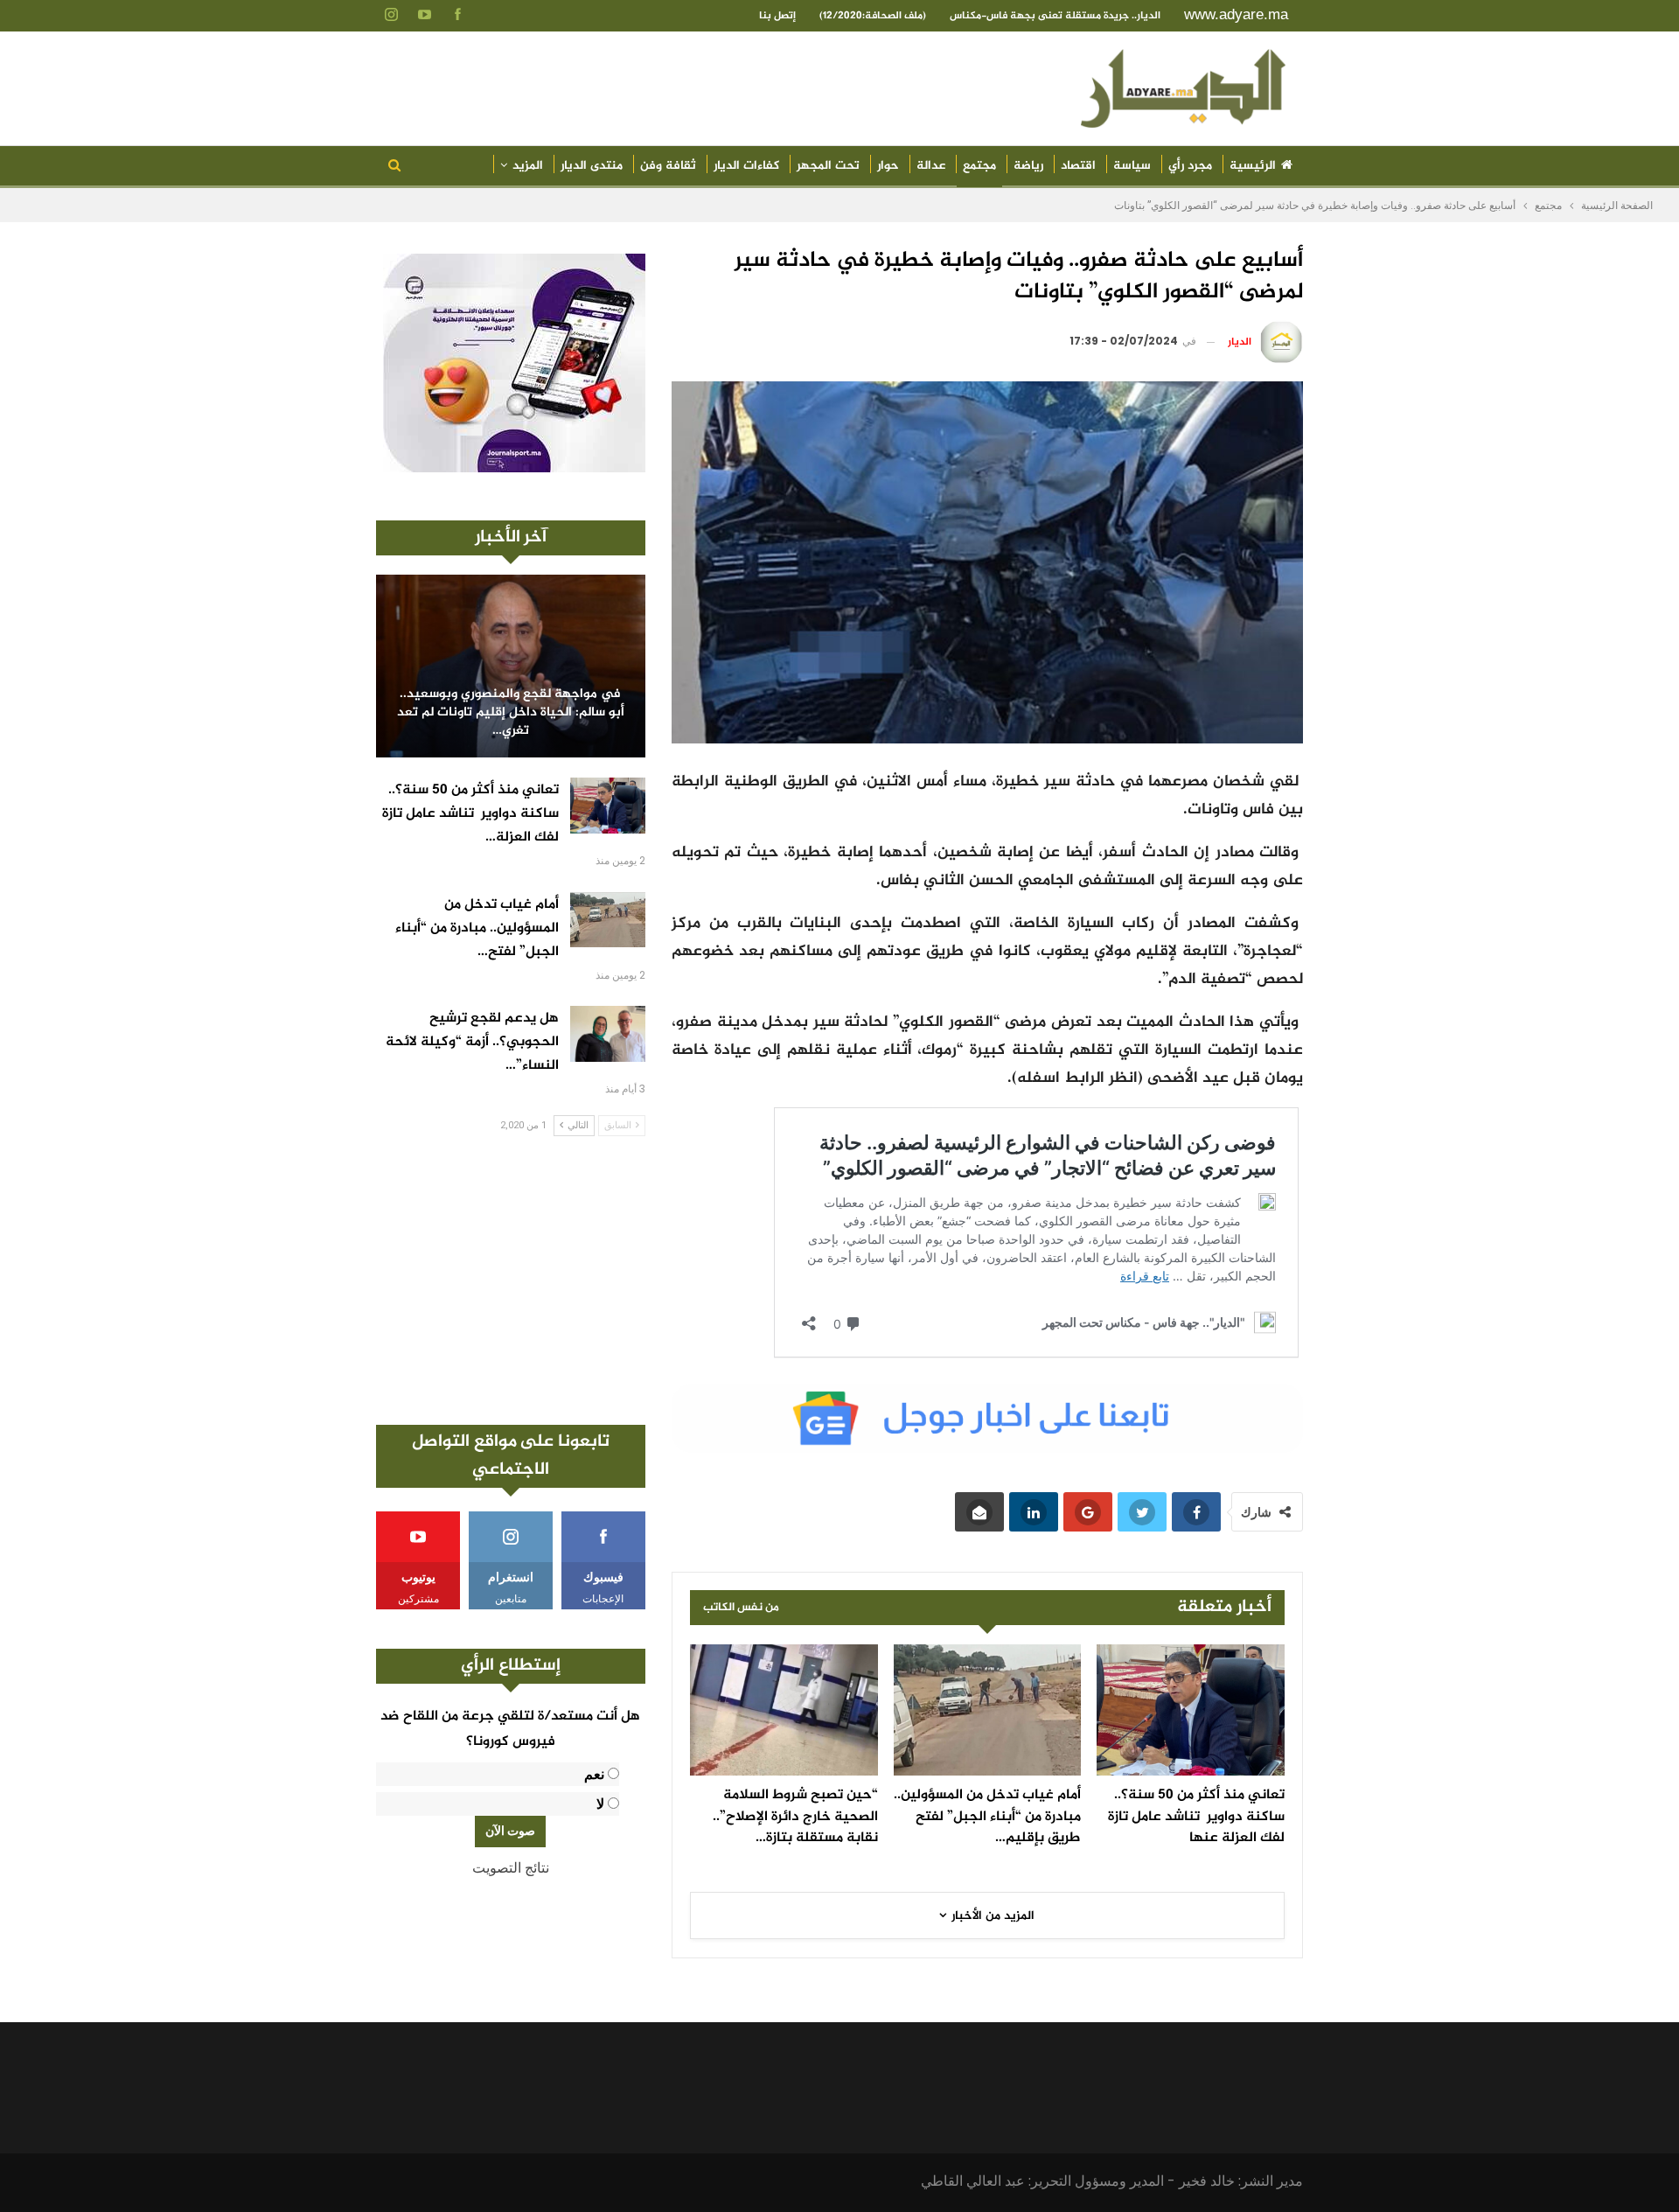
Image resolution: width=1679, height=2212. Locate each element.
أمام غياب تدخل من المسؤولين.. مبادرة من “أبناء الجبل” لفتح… (477, 928)
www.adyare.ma (1236, 14)
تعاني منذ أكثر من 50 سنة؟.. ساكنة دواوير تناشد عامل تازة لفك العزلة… (470, 814)
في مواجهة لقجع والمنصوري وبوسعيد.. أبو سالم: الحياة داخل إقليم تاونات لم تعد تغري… (511, 713)
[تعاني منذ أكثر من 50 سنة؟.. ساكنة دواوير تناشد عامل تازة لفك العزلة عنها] (1191, 1710)
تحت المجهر (828, 166)
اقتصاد (1078, 166)
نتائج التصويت (511, 1868)
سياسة (1132, 166)
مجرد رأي (1190, 166)
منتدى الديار (592, 166)
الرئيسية (1253, 166)
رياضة (1028, 166)
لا (600, 1804)
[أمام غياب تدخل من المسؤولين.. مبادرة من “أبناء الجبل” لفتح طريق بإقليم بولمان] (988, 1710)
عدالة (931, 166)
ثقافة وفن (668, 166)
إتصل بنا (777, 16)
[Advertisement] (511, 1280)
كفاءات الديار (746, 166)
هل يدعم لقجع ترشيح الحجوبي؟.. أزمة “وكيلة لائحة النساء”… (472, 1042)
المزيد (528, 166)
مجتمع (979, 166)
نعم (594, 1774)
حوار (888, 166)
